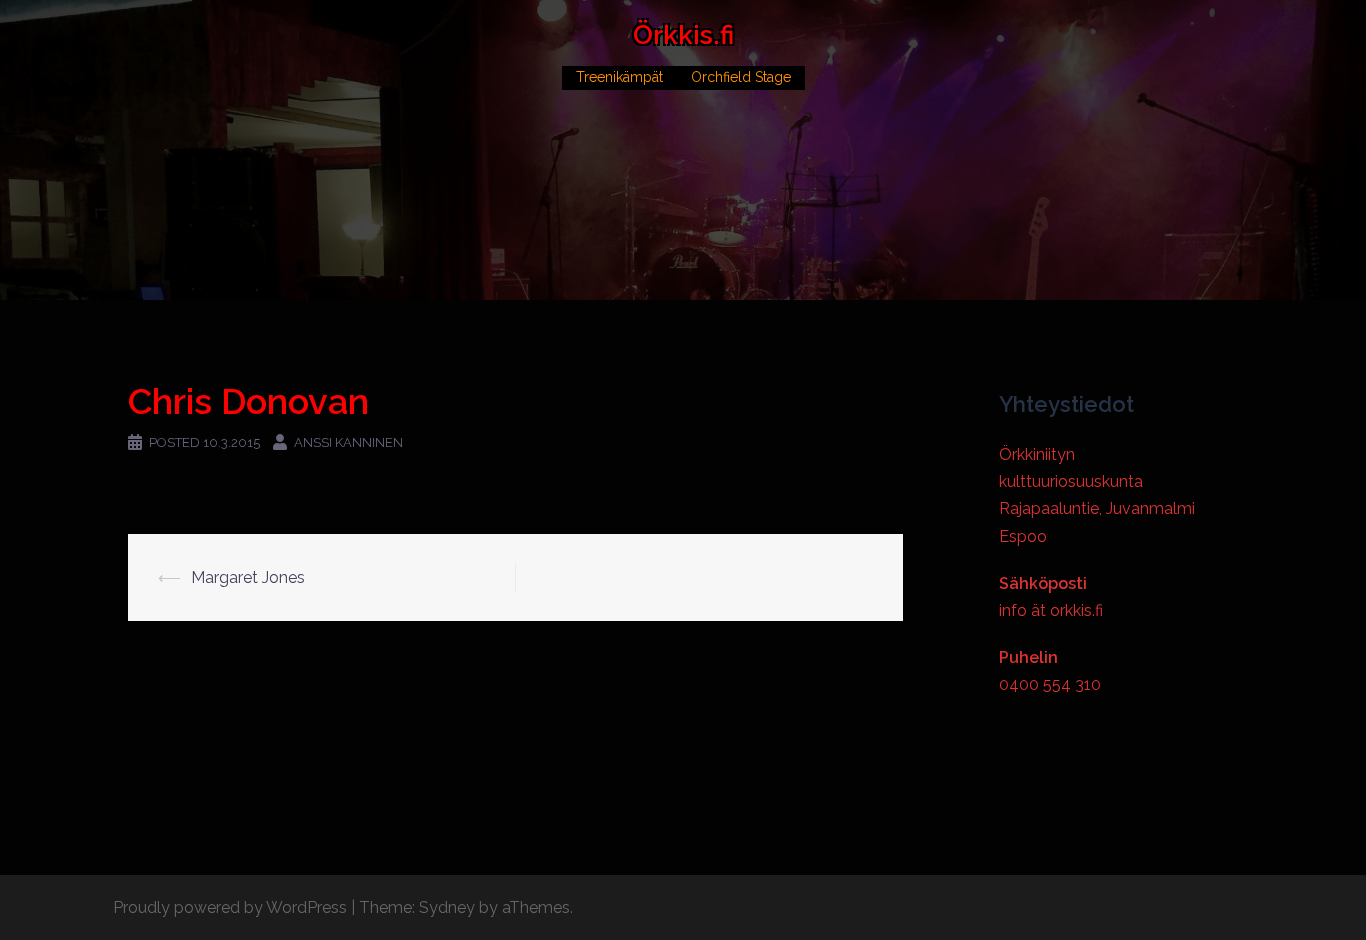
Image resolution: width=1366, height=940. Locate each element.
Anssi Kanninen (348, 442)
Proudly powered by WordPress (230, 907)
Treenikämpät (619, 77)
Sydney (447, 907)
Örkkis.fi (683, 35)
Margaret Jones (248, 577)
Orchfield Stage (741, 77)
